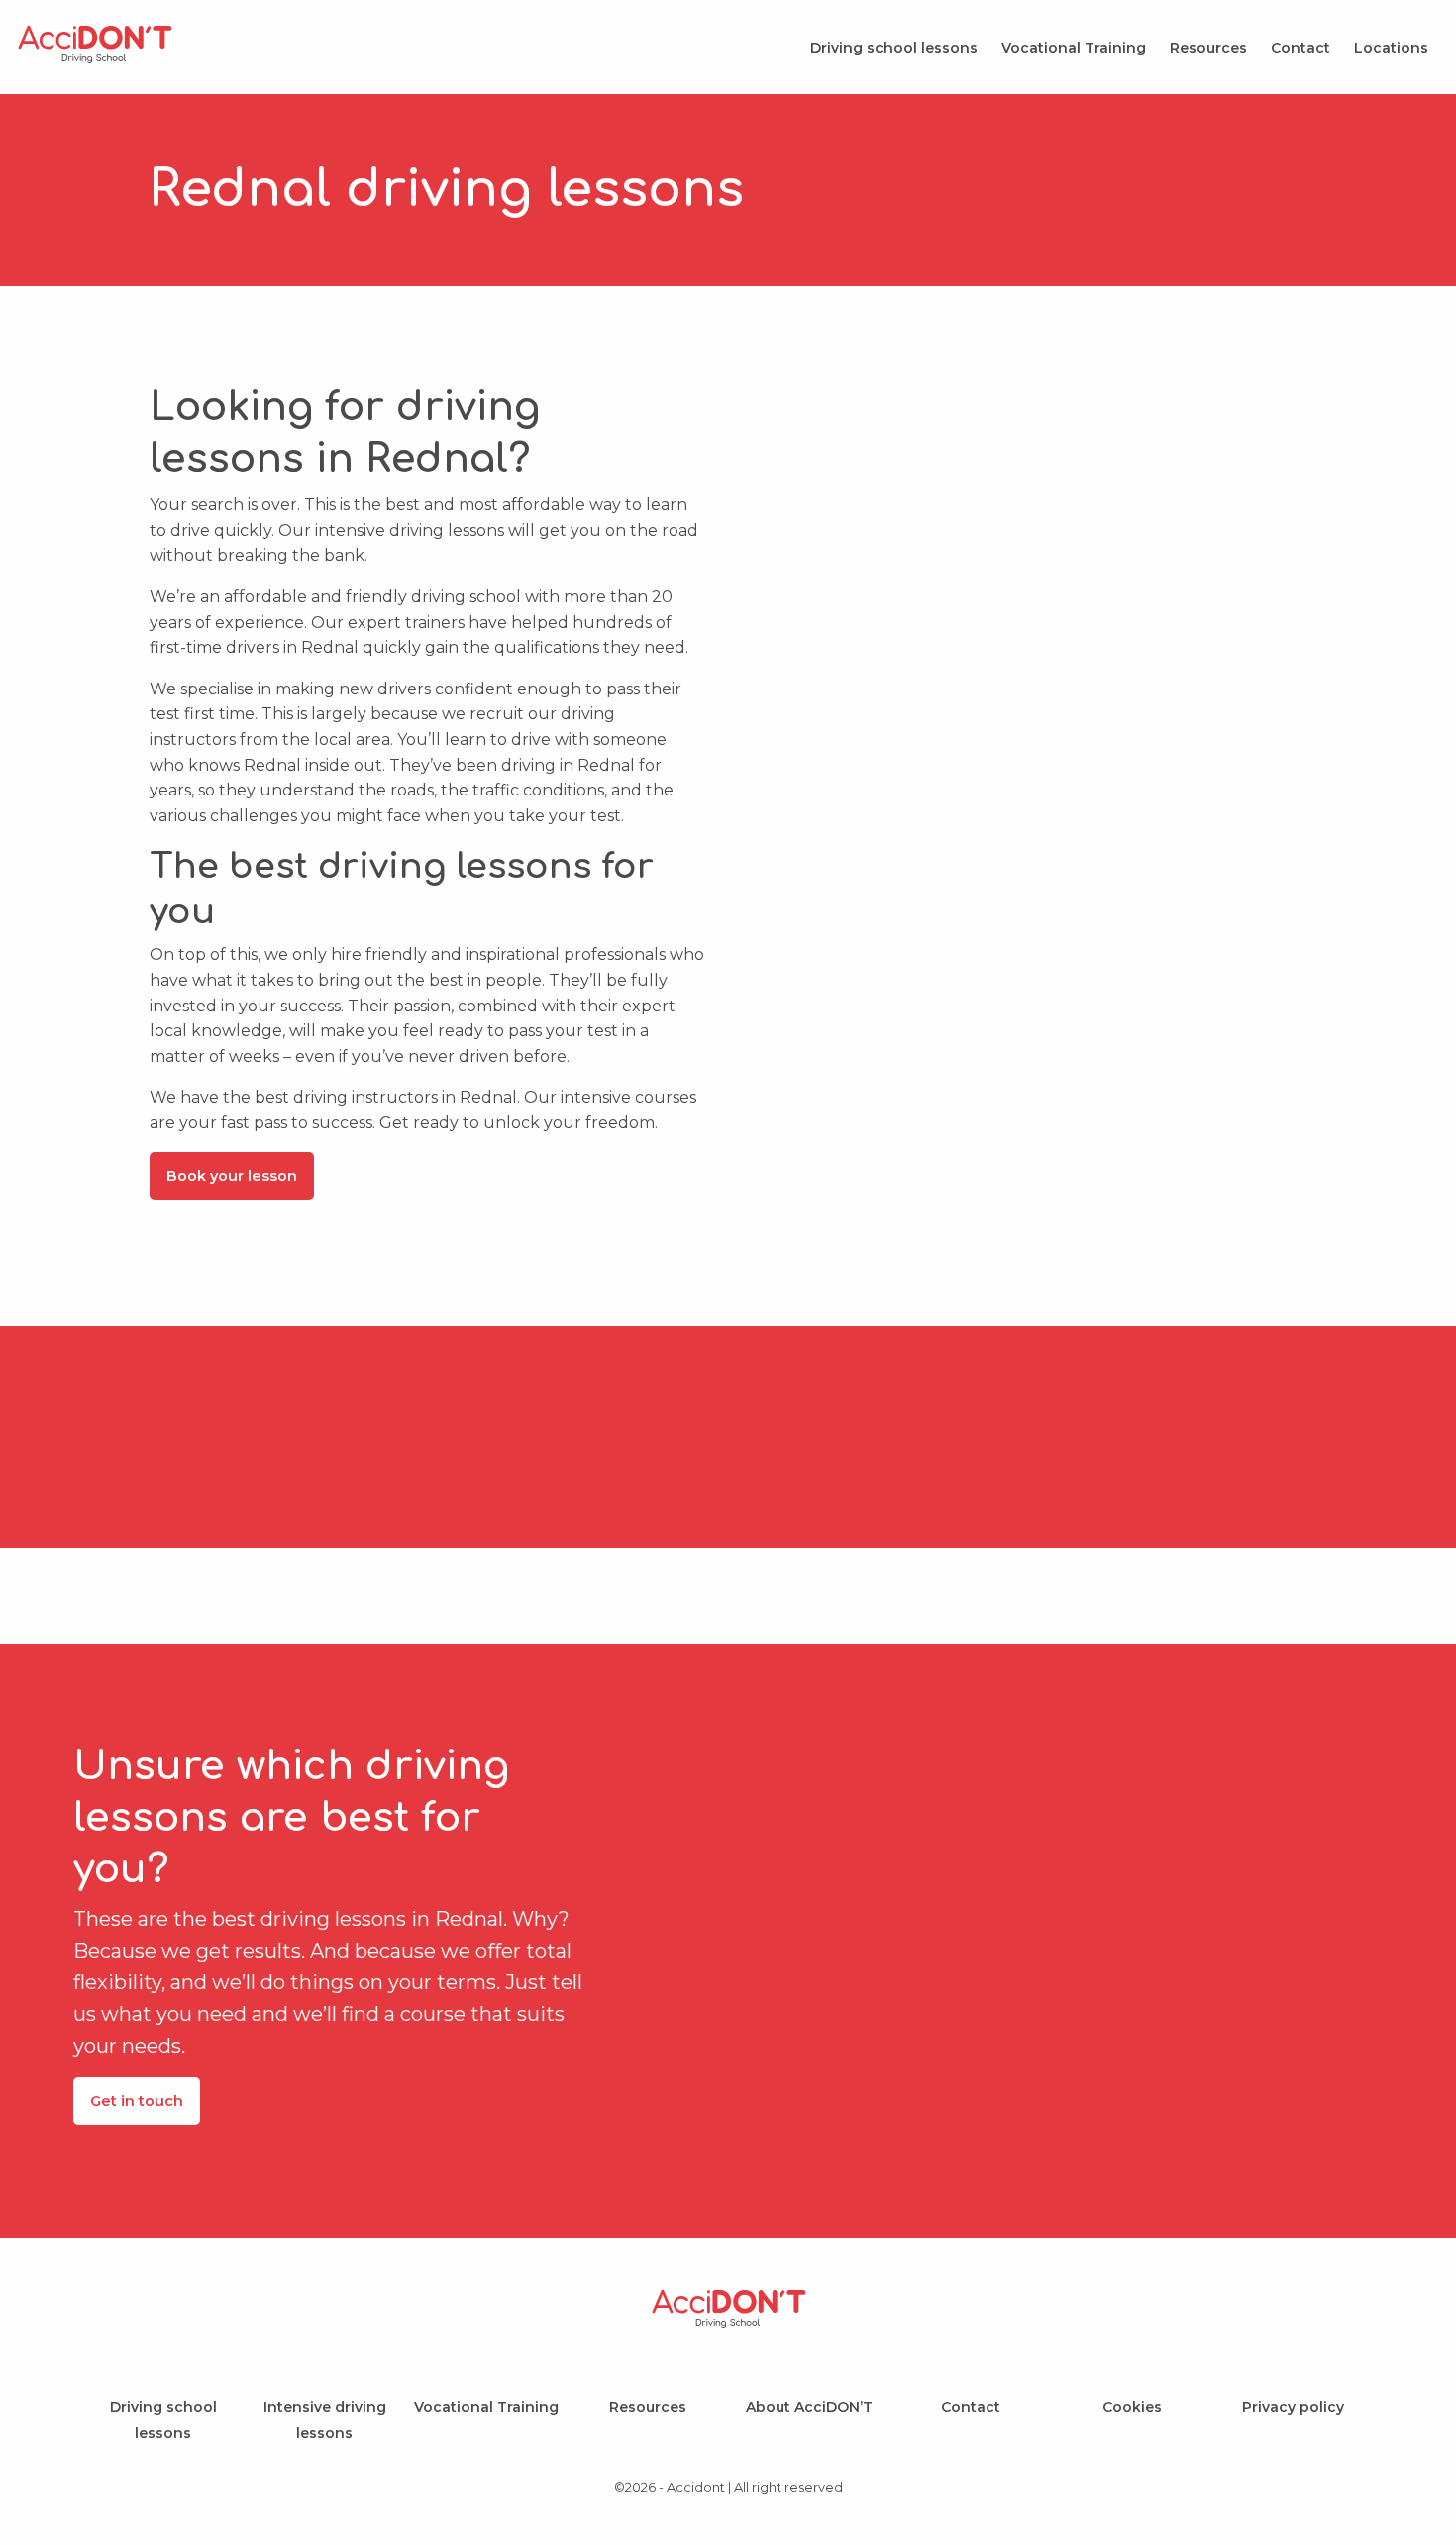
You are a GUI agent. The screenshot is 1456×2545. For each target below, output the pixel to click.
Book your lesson (232, 1176)
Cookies (1132, 2407)
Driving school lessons (894, 48)
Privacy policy (1293, 2407)
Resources (1208, 48)
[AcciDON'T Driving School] (95, 62)
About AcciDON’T (809, 2407)
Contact (1300, 48)
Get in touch (137, 2101)
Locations (1391, 48)
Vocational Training (1074, 48)
